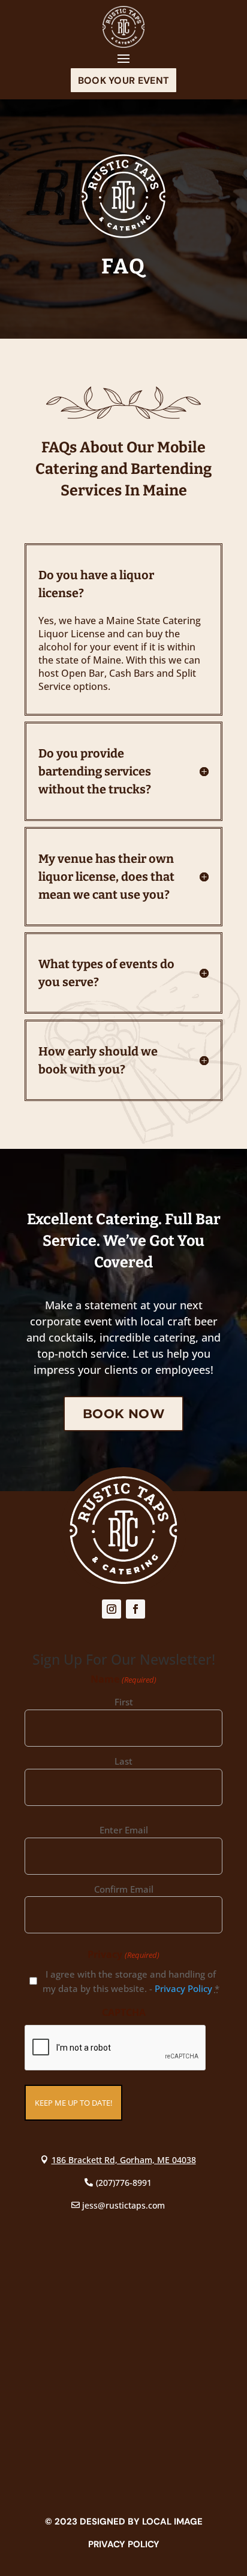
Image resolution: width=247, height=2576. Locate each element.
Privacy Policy (183, 1988)
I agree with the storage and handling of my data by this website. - (131, 1981)
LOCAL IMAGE (172, 2522)
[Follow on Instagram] (112, 1609)
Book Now (123, 1414)
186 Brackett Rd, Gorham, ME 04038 (124, 2160)
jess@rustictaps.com (123, 2205)
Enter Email (124, 1830)
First (124, 1702)
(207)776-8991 (124, 2183)
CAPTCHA (124, 2012)
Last (123, 1761)
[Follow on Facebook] (135, 1609)
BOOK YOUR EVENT (124, 80)
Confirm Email (124, 1889)
